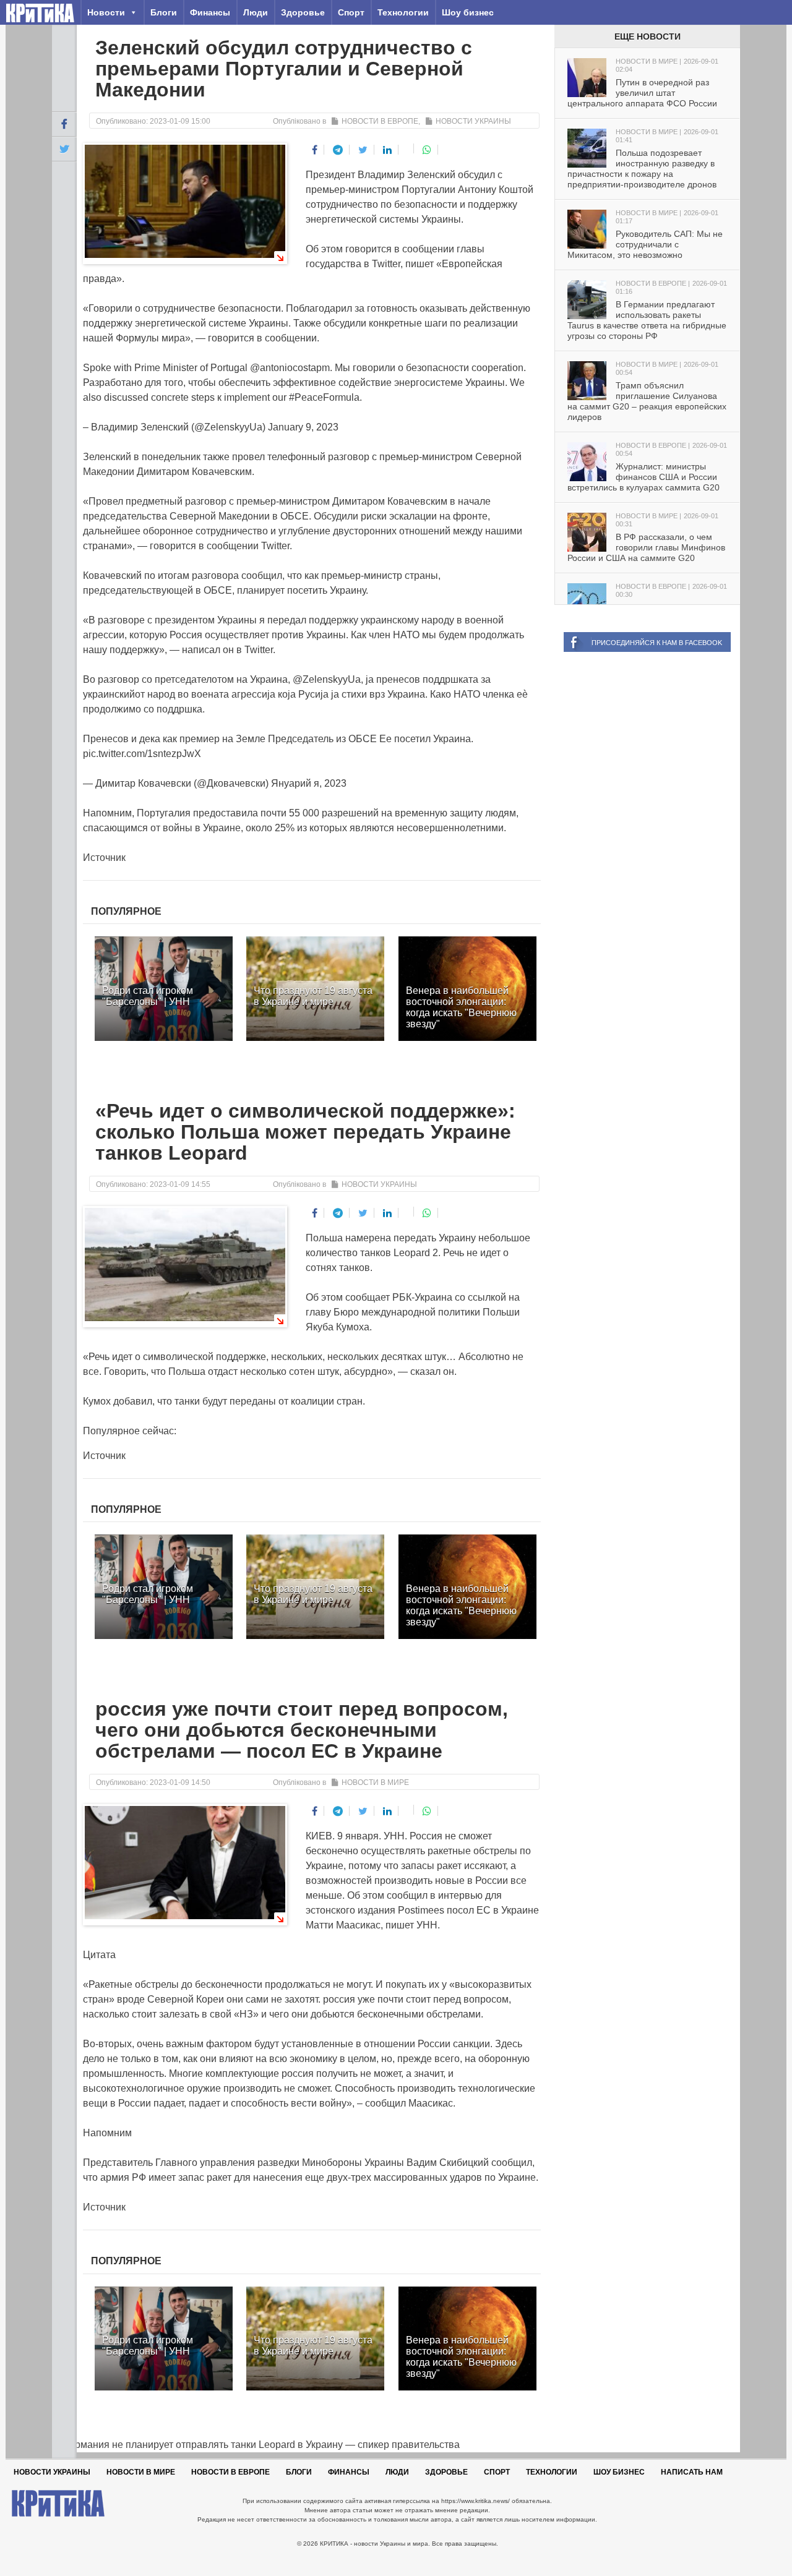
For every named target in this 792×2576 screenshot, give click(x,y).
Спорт (351, 12)
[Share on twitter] (363, 150)
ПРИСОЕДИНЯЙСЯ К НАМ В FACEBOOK (657, 643)
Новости (106, 12)
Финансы (210, 12)
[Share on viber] (407, 148)
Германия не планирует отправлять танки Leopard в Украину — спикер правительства (256, 2445)
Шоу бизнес (468, 12)
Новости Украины (473, 121)
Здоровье (303, 12)
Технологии (403, 12)
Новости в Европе (380, 121)
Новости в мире (375, 1782)
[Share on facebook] (315, 150)
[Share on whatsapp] (427, 150)
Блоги (164, 12)
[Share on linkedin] (388, 150)
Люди (256, 12)
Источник (104, 858)
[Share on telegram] (338, 150)
